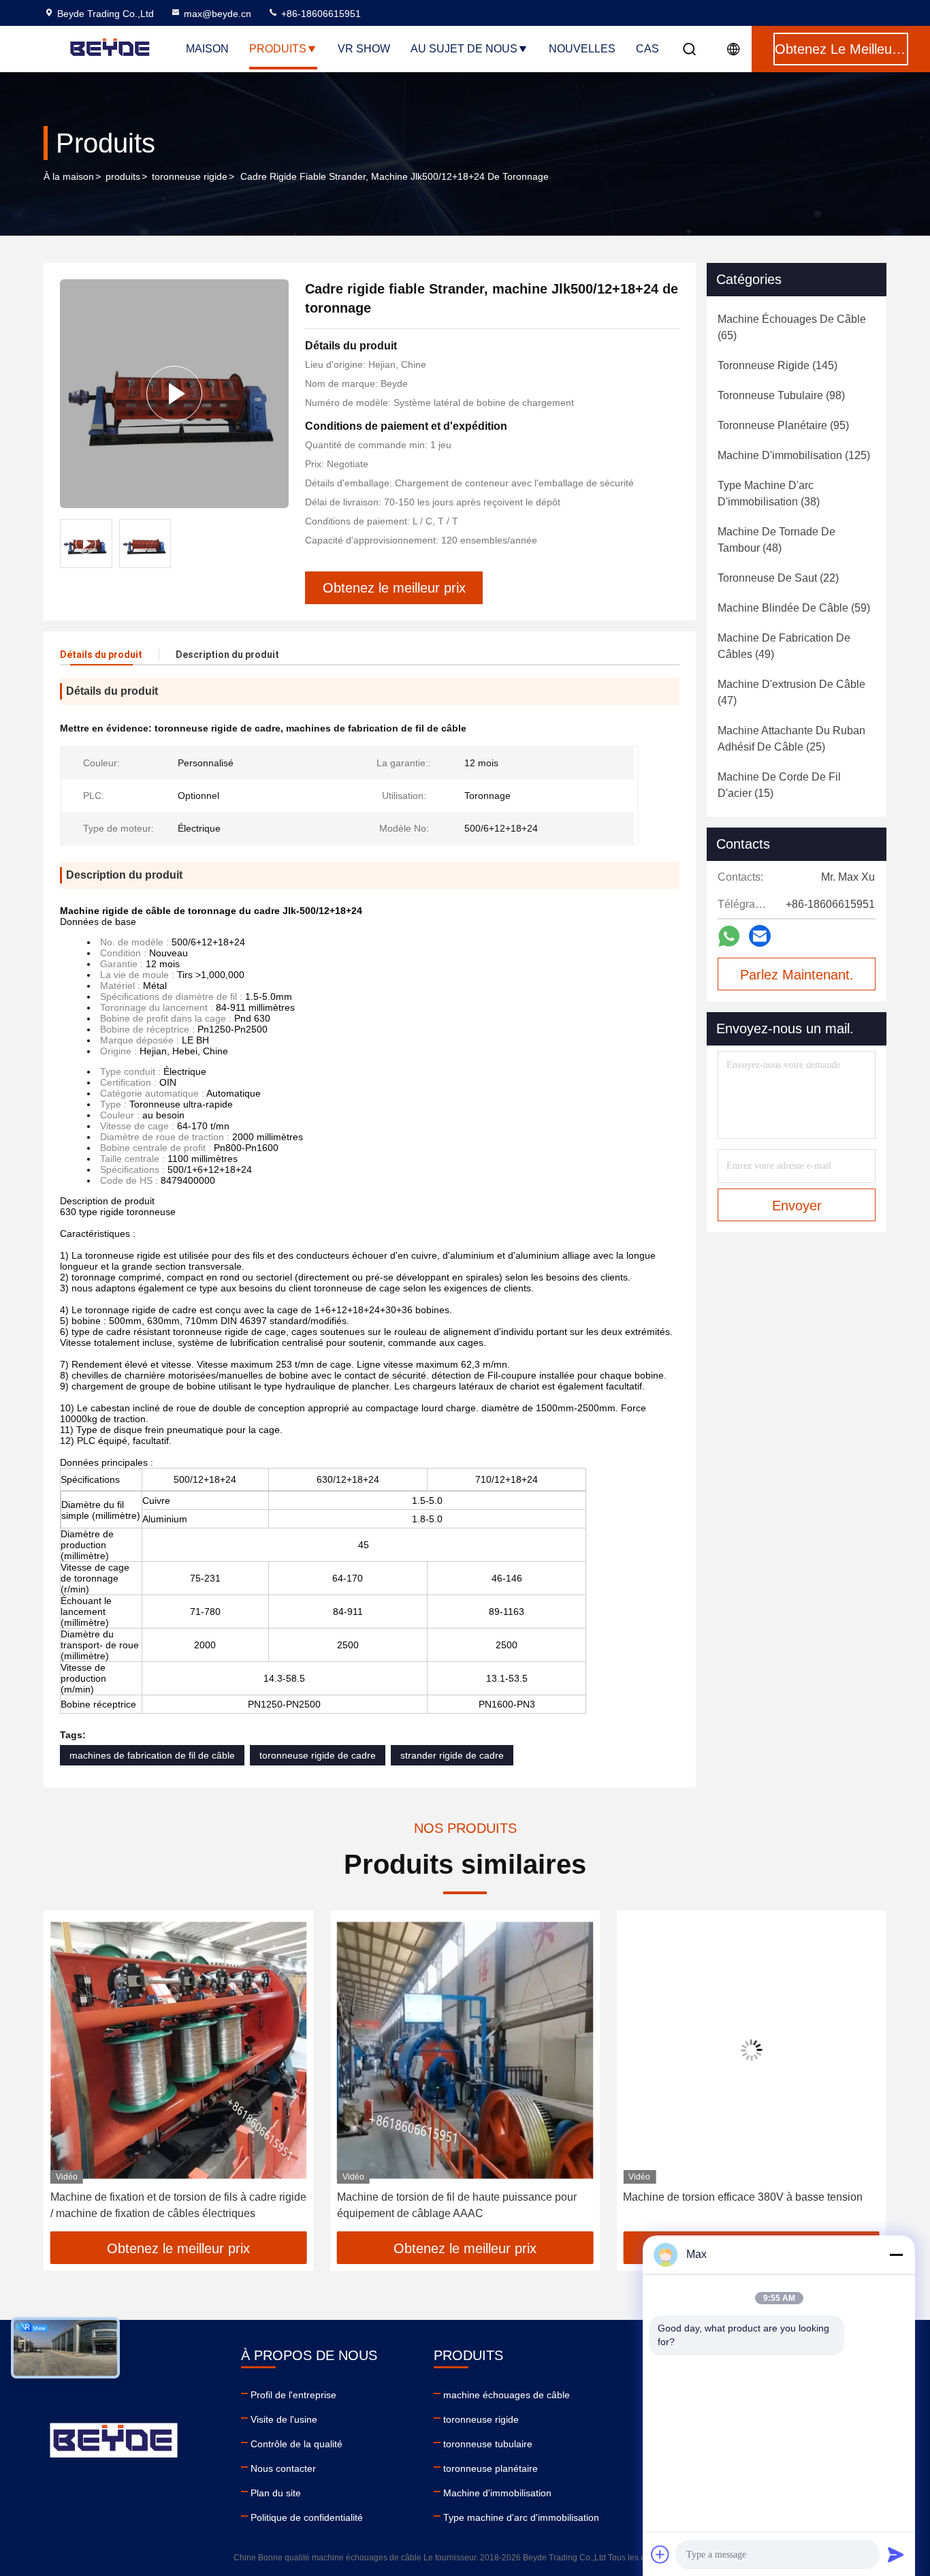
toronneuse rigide (190, 176)
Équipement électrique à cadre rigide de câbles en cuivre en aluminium (744, 2205)
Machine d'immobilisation (497, 2493)
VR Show (364, 49)
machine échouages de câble (507, 2395)
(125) (794, 455)
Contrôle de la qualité (296, 2444)
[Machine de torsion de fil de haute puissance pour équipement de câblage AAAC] (179, 2051)
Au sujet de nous (464, 49)
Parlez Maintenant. (797, 975)
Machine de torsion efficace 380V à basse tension (457, 2197)
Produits (278, 49)
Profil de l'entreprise (293, 2395)
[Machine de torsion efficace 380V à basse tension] (465, 2051)
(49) (784, 646)
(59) (794, 608)
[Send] (896, 2554)
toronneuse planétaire (491, 2468)
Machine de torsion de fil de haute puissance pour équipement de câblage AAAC (170, 2205)
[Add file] (660, 2554)
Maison (207, 49)
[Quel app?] (729, 936)
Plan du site (276, 2493)
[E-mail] (760, 936)
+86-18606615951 (320, 14)
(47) (791, 692)
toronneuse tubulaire (488, 2444)
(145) (777, 365)
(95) (783, 425)
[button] (68, 2075)
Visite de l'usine (284, 2419)
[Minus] (896, 2255)
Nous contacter (283, 2468)
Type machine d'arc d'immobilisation (521, 2517)
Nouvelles (582, 49)
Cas (647, 49)
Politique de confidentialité (307, 2517)
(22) (778, 578)
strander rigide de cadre (452, 1755)
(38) (769, 493)
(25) (791, 739)
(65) (792, 327)
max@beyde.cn (218, 14)
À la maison (69, 176)
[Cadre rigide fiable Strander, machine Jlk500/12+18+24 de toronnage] (174, 394)
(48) (776, 540)
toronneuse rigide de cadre (318, 1755)
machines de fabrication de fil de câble (152, 1755)
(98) (781, 395)
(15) (779, 785)
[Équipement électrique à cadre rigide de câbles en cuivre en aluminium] (751, 2051)
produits (123, 176)
